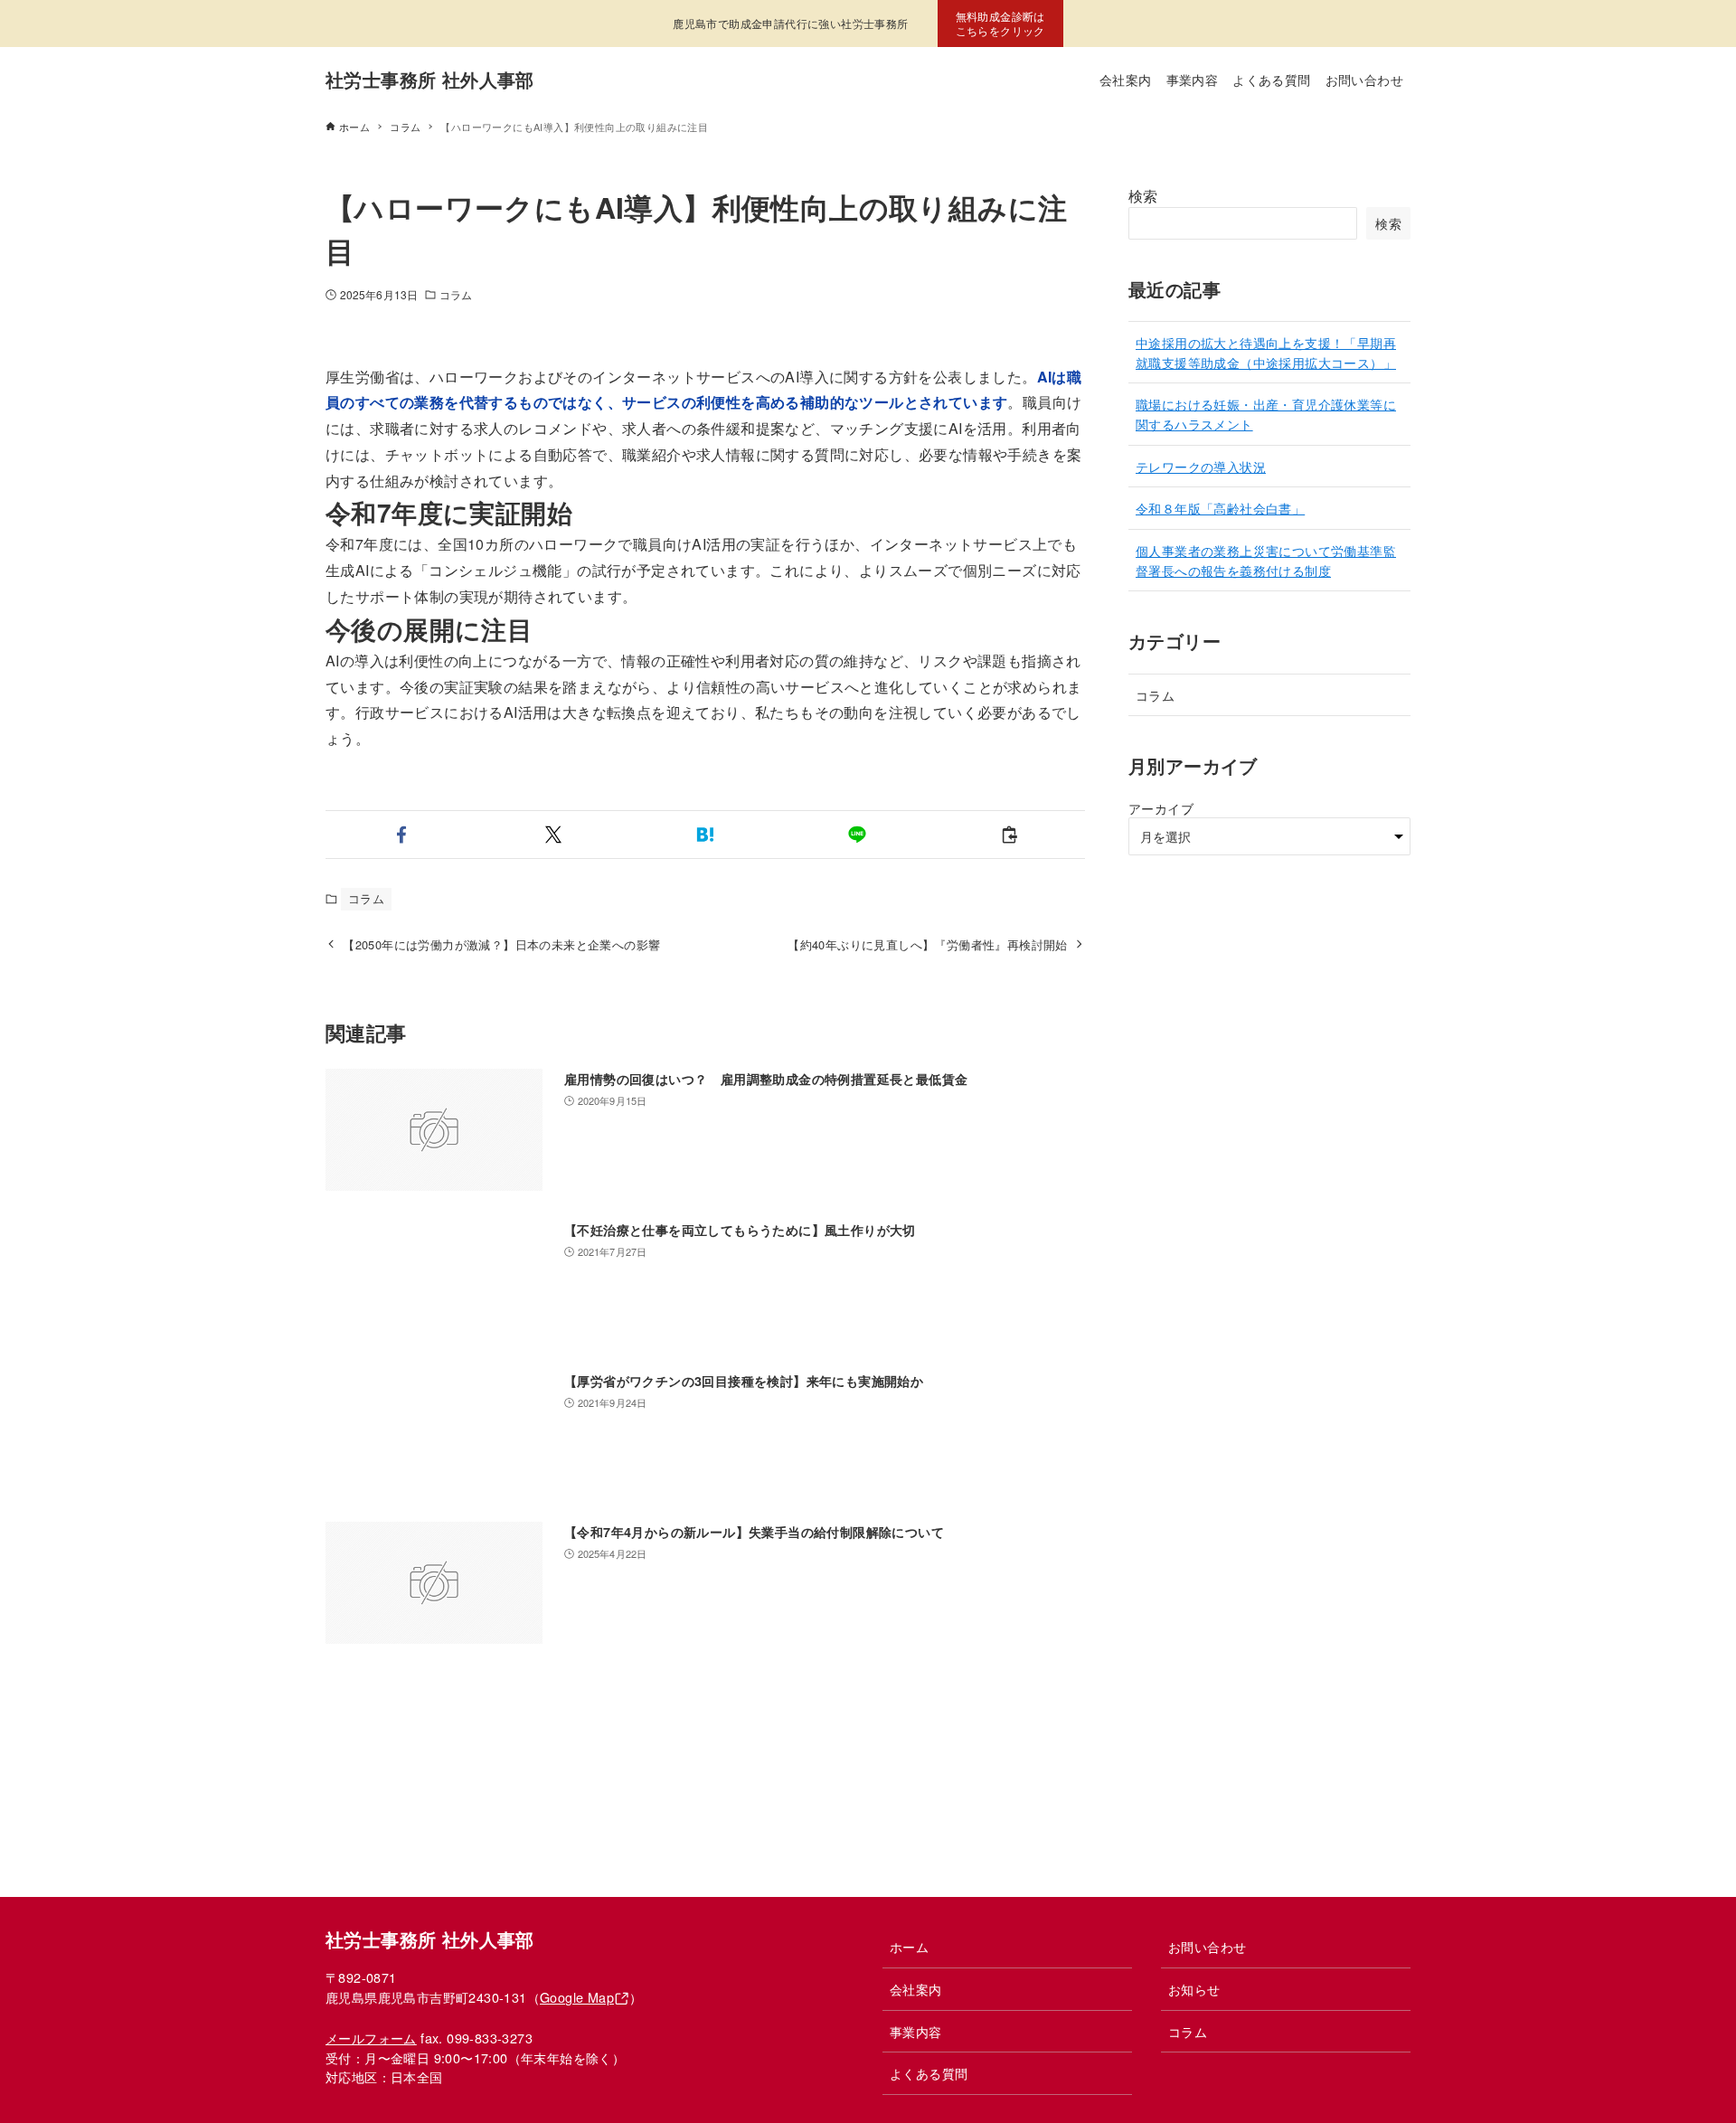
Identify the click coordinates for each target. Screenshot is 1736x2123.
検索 (1143, 196)
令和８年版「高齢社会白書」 (1220, 508)
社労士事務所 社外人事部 (430, 79)
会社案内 (916, 1989)
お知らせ (1194, 1989)
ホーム (909, 1946)
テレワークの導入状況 (1201, 466)
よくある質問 (929, 2073)
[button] (401, 835)
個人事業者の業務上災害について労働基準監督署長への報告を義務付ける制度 (1266, 560)
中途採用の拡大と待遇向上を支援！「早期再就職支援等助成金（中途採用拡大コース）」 (1266, 352)
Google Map (577, 1997)
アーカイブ (1161, 808)
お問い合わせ (1207, 1946)
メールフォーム (371, 2038)
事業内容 (916, 2031)
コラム (456, 294)
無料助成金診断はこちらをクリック (1000, 23)
